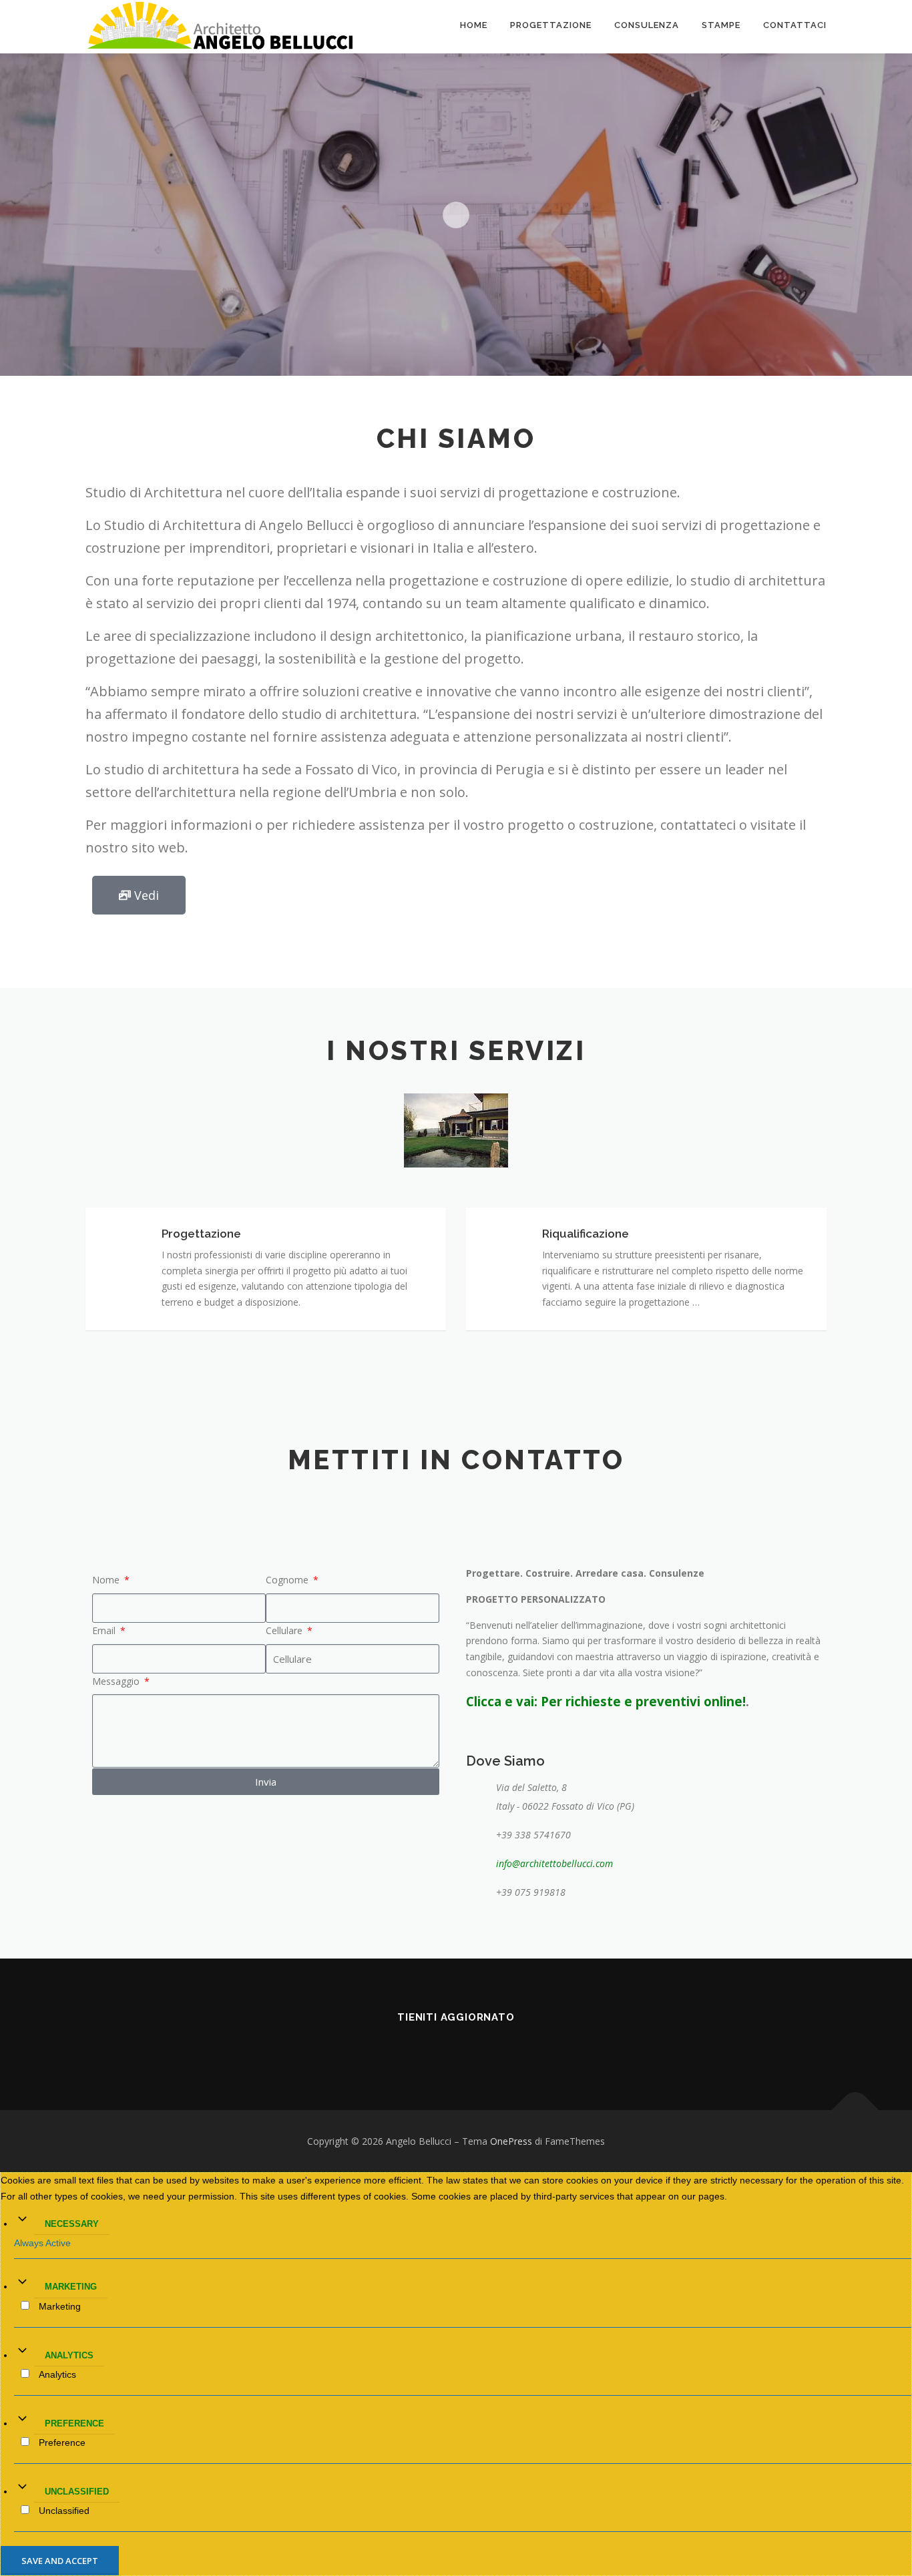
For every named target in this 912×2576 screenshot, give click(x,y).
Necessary (72, 2224)
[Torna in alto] (856, 2110)
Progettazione (551, 25)
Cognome (288, 1580)
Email (105, 1630)
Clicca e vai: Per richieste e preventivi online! (606, 1701)
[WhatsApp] (531, 2047)
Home (474, 25)
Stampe (721, 25)
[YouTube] (493, 2047)
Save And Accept (60, 2561)
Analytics (69, 2355)
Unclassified (77, 2492)
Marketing (71, 2287)
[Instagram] (456, 2047)
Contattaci (795, 25)
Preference (74, 2423)
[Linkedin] (419, 2047)
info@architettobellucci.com (554, 1863)
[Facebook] (381, 2047)
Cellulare (285, 1630)
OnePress (511, 2141)
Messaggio (117, 1681)
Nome (107, 1580)
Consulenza (647, 25)
